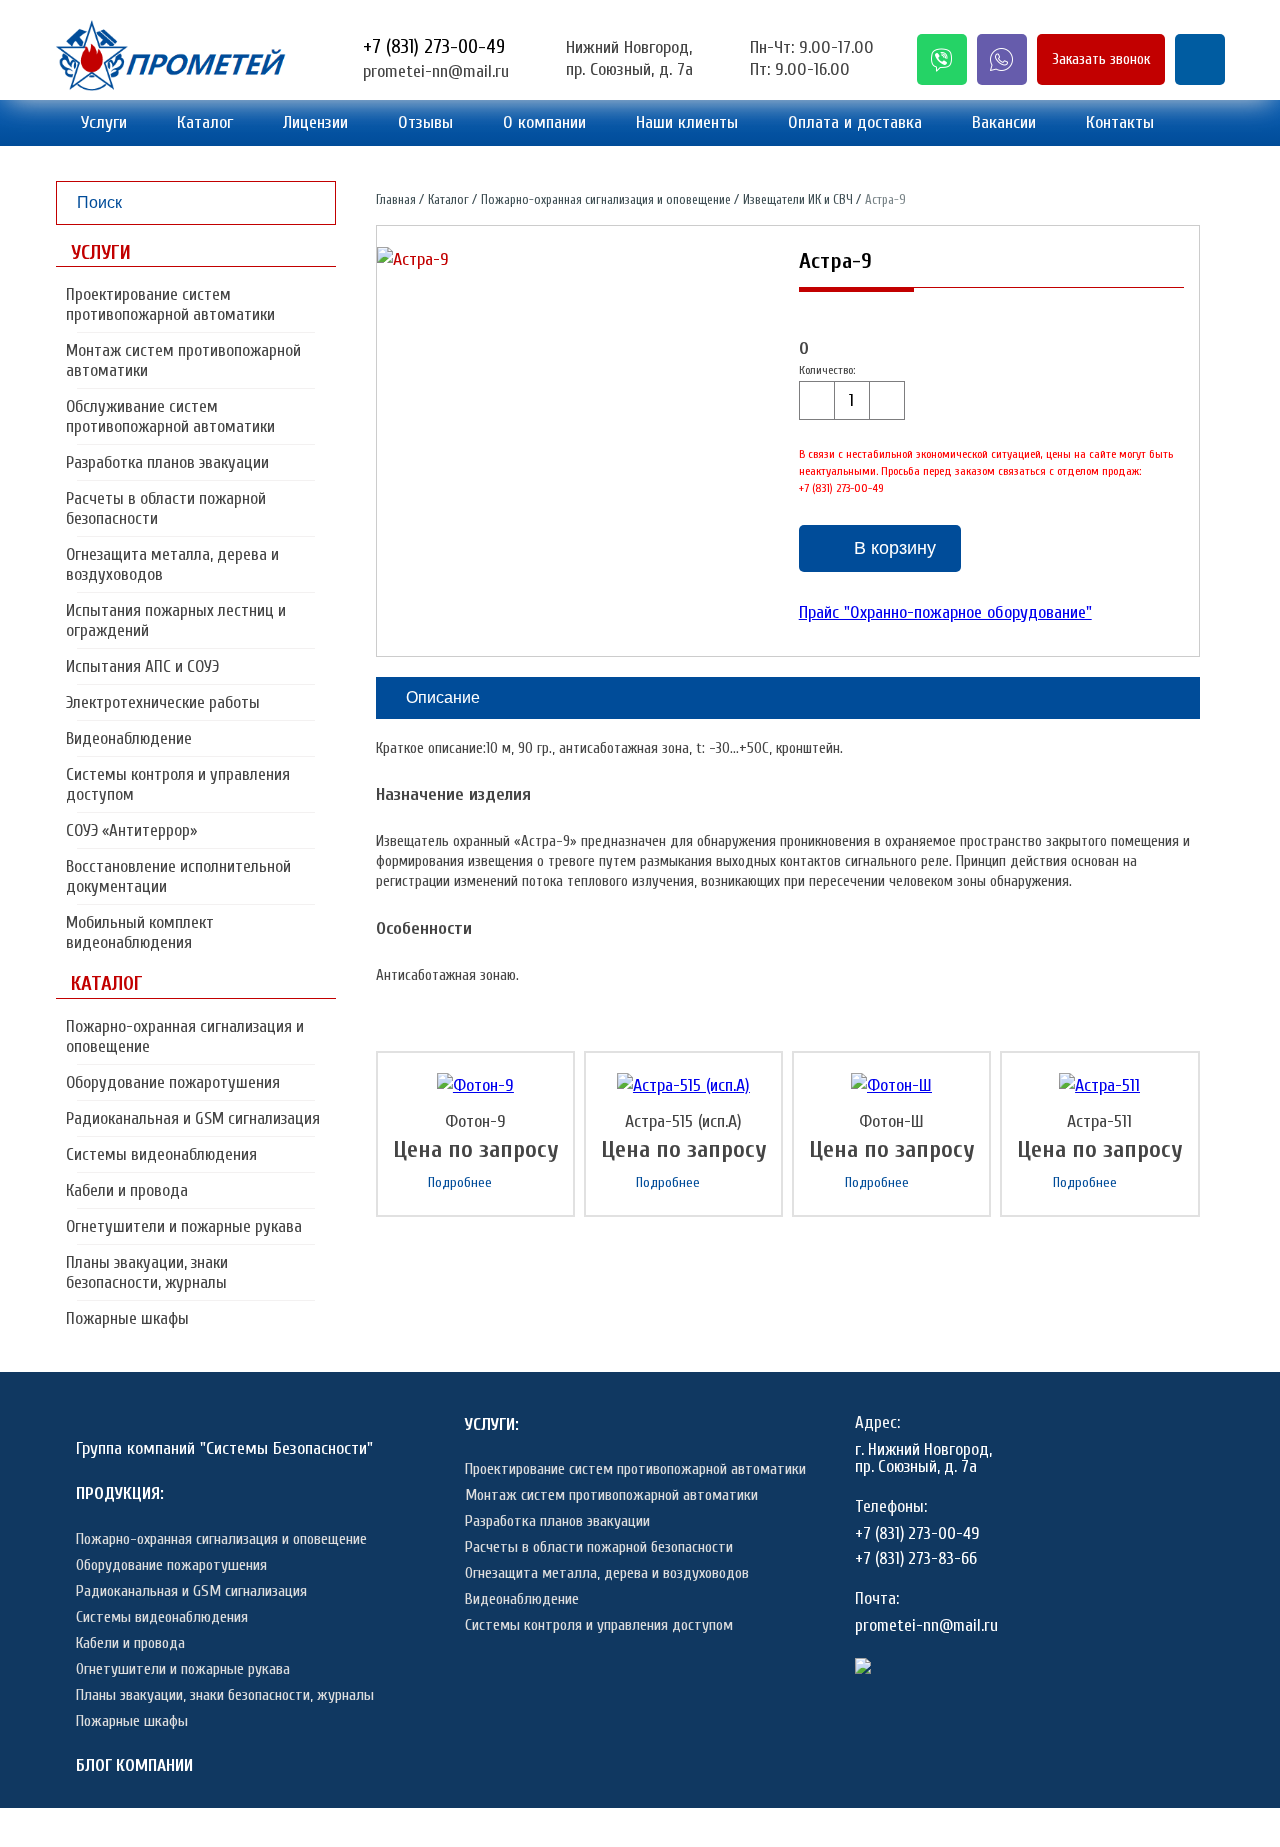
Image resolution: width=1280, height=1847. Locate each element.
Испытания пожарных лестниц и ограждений (176, 620)
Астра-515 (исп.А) (683, 1121)
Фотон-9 (475, 1121)
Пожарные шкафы (127, 1318)
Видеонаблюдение (129, 738)
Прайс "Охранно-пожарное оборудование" (945, 612)
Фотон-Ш (891, 1121)
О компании (544, 122)
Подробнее (460, 1182)
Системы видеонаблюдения (161, 1154)
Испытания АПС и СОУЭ (142, 666)
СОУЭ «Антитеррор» (131, 830)
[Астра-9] (413, 260)
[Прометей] (171, 85)
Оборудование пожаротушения (173, 1082)
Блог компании (134, 1765)
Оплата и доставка (855, 122)
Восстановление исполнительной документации (178, 876)
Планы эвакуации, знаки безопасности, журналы (147, 1272)
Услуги (104, 122)
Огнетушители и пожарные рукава (184, 1226)
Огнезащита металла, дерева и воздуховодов (172, 564)
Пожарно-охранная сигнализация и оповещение (185, 1036)
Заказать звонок (1101, 59)
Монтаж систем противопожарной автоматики (183, 360)
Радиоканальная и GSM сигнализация (193, 1118)
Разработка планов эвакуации (167, 462)
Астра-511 (1099, 1121)
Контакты (1120, 122)
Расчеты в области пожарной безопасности (166, 508)
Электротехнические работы (163, 702)
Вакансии (1004, 122)
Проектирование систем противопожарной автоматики (170, 304)
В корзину (895, 548)
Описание (443, 697)
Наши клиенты (687, 122)
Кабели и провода (127, 1190)
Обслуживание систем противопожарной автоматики (170, 416)
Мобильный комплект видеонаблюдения (140, 932)
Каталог (205, 122)
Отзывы (425, 122)
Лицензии (315, 122)
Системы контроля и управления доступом (178, 784)
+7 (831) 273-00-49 (434, 46)
